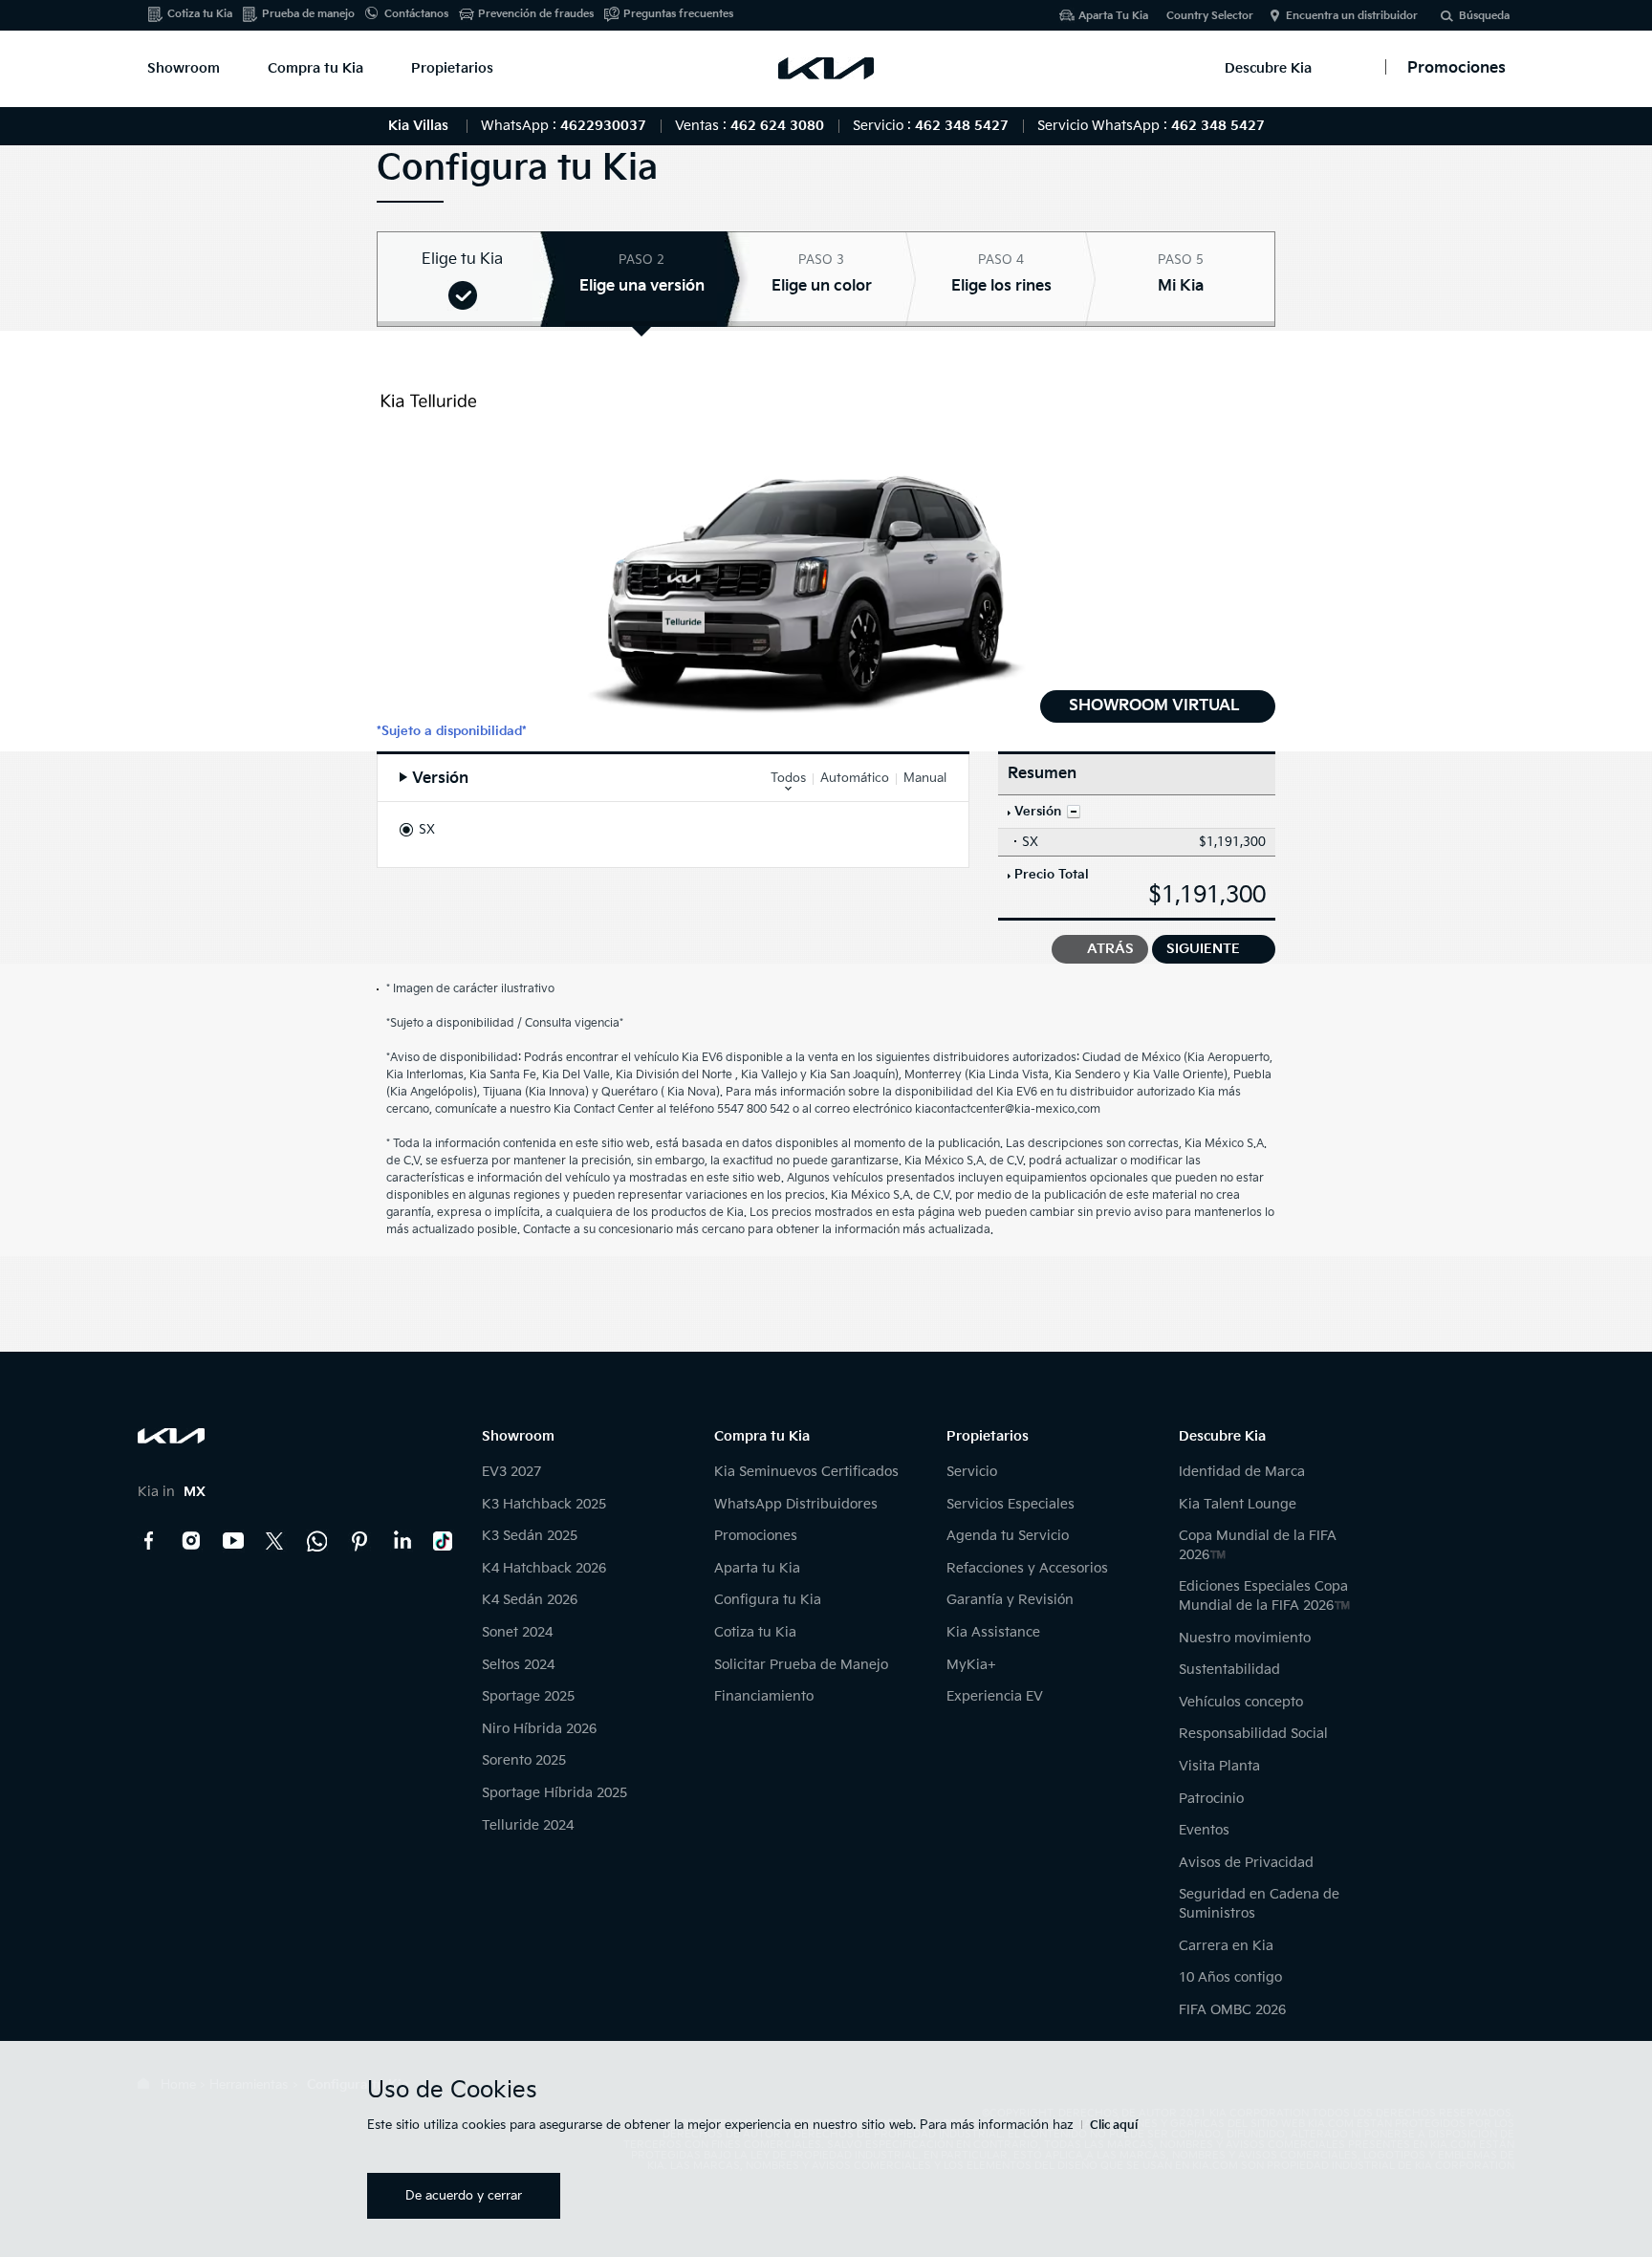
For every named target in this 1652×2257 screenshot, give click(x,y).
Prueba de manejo (308, 14)
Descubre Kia (1268, 68)
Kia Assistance (993, 1632)
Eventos (1204, 1830)
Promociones (756, 1536)
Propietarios (452, 68)
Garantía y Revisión (1010, 1600)
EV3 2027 (511, 1472)
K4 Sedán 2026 (530, 1600)
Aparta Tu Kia (1113, 16)
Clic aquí (1114, 2126)
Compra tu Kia (315, 68)
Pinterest (359, 1541)
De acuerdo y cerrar (464, 2196)
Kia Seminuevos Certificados (806, 1472)
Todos (788, 778)
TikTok (444, 1541)
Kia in (172, 1492)
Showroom (184, 68)
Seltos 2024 (518, 1665)
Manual (925, 778)
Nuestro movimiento (1245, 1638)
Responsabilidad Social (1253, 1734)
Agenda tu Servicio (1008, 1536)
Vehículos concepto (1241, 1702)
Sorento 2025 (524, 1760)
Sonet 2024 (517, 1632)
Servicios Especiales (1011, 1504)
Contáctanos (416, 14)
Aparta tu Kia (757, 1568)
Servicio (972, 1472)
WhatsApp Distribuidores (796, 1504)
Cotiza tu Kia (200, 14)
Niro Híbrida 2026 (539, 1729)
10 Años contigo (1230, 1977)
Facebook (149, 1541)
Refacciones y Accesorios (1027, 1568)
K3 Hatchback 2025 (544, 1504)
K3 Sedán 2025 (530, 1536)
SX (427, 830)
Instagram (191, 1541)
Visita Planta (1219, 1766)
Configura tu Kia (768, 1600)
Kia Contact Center (317, 1541)
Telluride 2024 (528, 1825)
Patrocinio (1211, 1799)
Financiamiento (764, 1696)
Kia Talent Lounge (1238, 1504)
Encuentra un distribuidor (1352, 16)
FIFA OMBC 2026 (1232, 2010)
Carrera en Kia (1226, 1946)
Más (1074, 812)
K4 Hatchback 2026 (544, 1568)
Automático (855, 778)
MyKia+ (971, 1665)
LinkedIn (402, 1541)
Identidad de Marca (1242, 1472)
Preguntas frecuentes (678, 14)
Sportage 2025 (528, 1696)
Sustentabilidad (1229, 1670)
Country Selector (1210, 16)
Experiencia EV (995, 1696)
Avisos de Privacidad (1246, 1863)
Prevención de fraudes (536, 14)
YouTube (233, 1541)
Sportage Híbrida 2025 (554, 1793)
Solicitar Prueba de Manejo (801, 1665)
